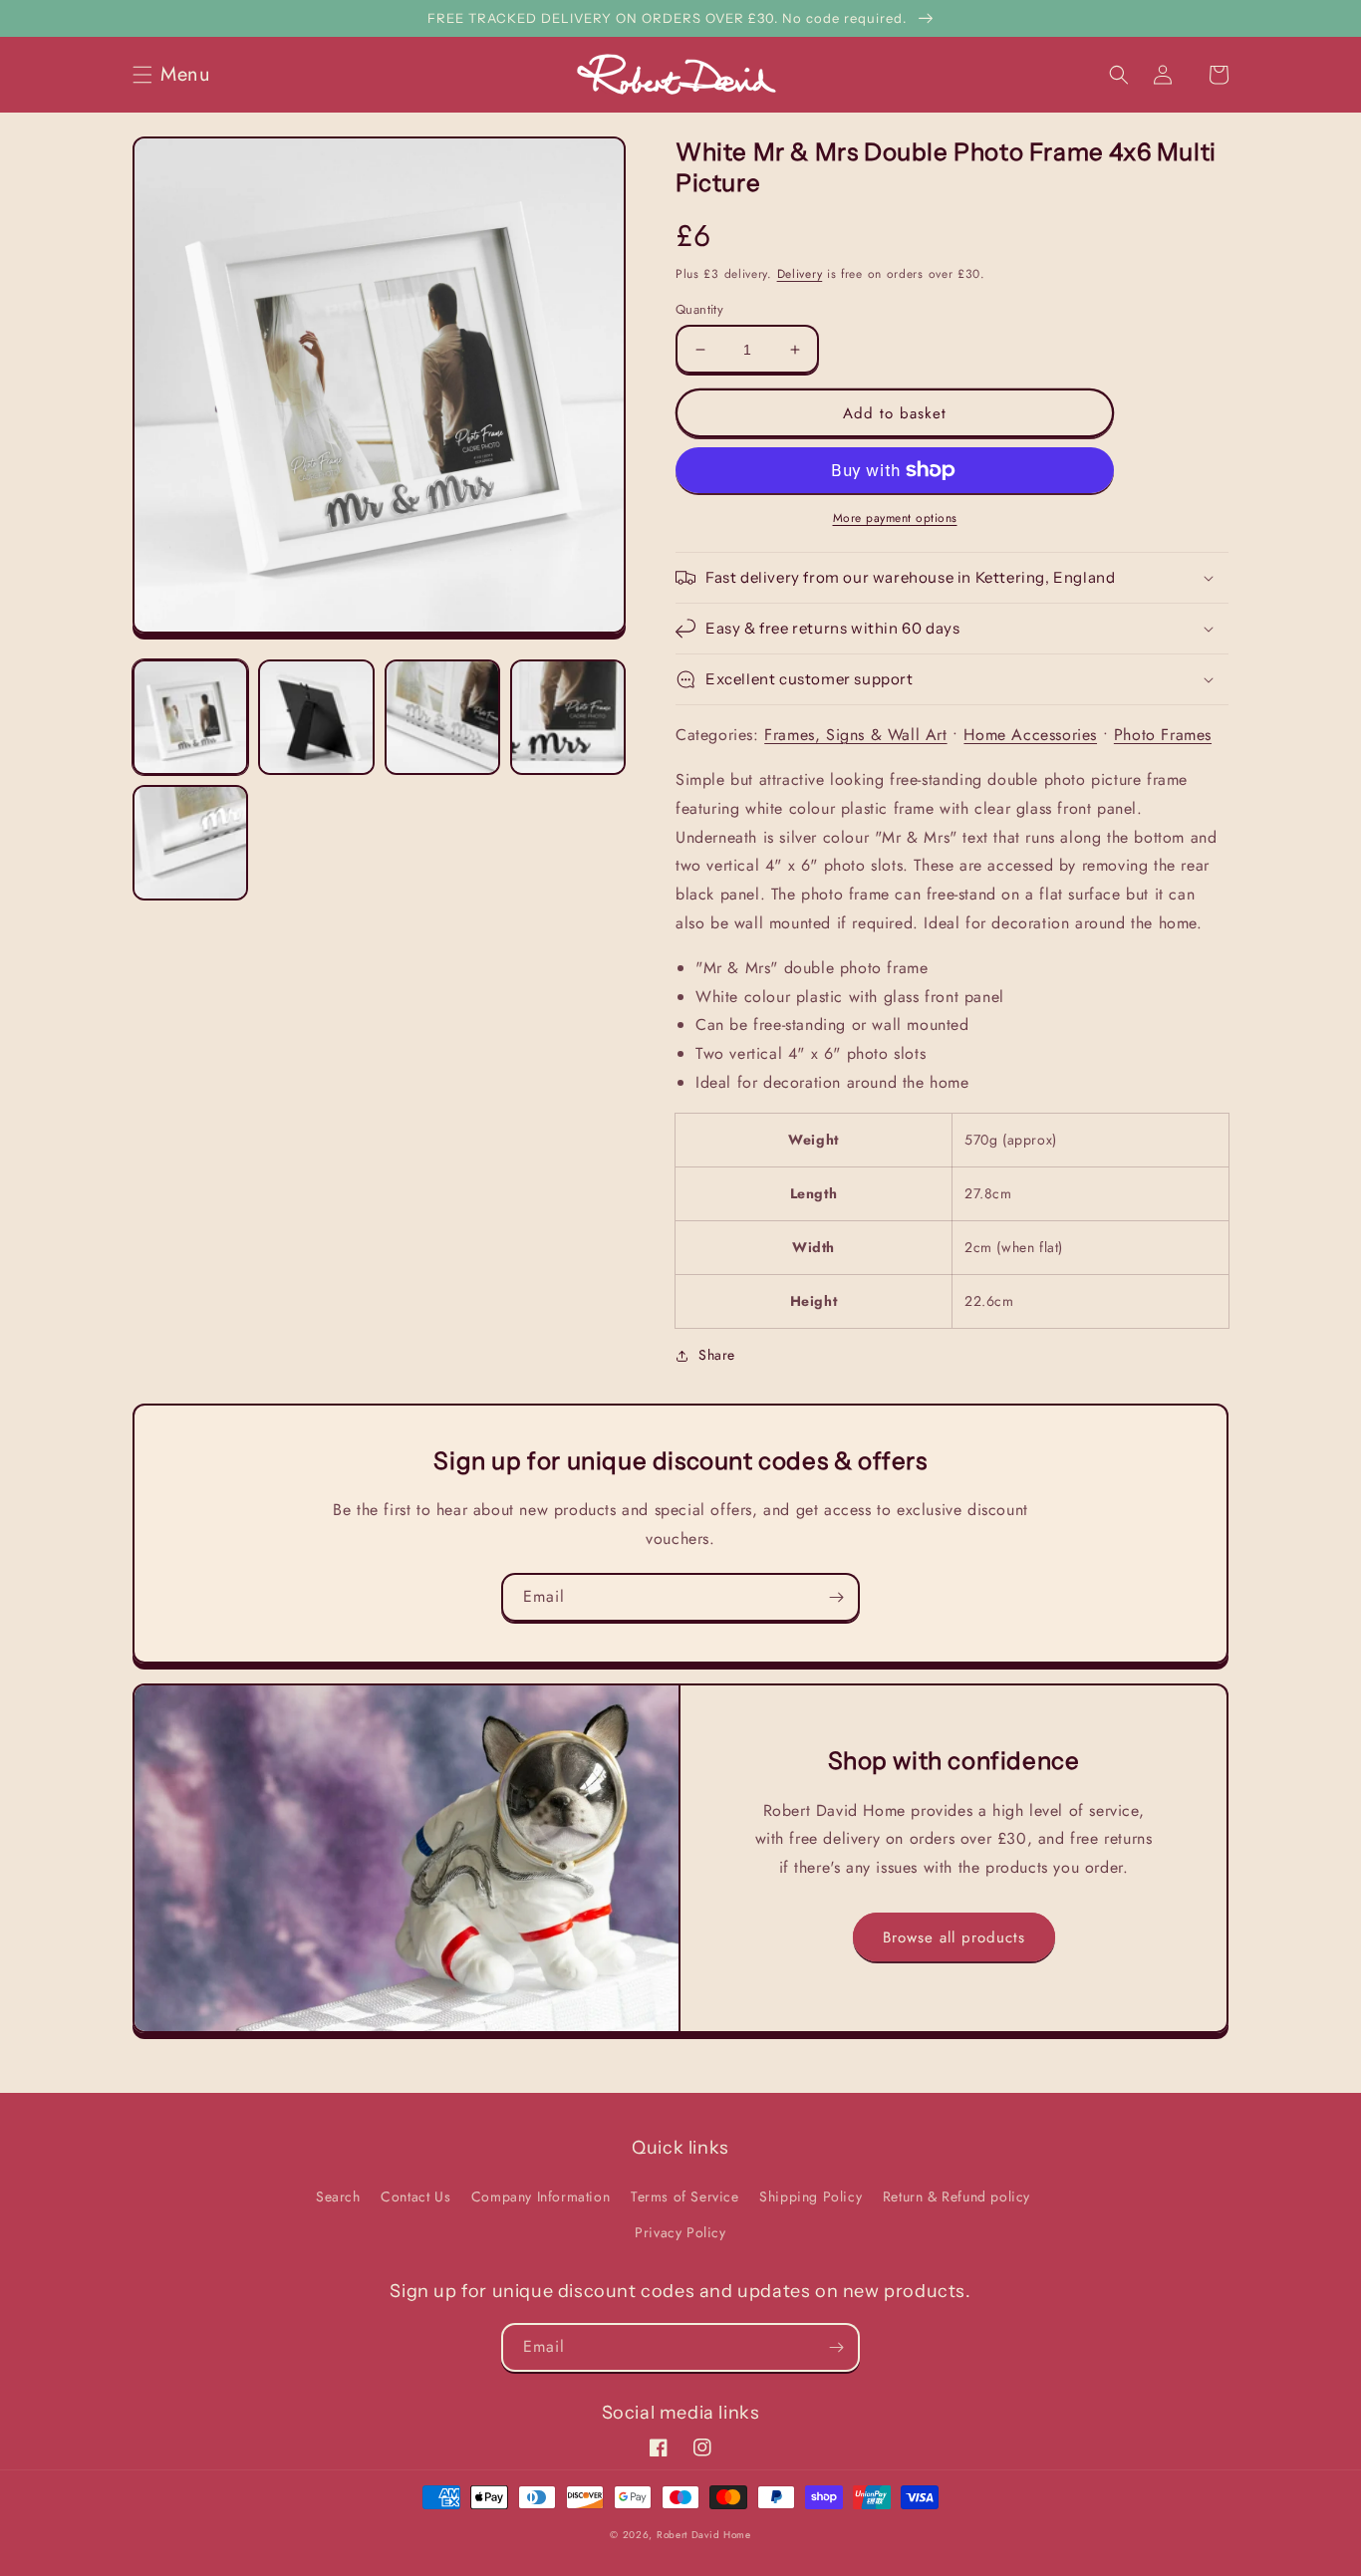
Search (338, 2196)
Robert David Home (704, 2535)
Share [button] (717, 1355)
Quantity (699, 309)
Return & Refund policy (956, 2196)
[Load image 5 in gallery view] (190, 843)
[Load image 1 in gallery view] (190, 717)
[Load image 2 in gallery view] (316, 717)
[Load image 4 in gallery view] (568, 717)
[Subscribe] (836, 1597)
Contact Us (415, 2196)
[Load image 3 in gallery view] (442, 717)
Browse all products (954, 1937)
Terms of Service (685, 2196)
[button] (177, 75)
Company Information (541, 2196)
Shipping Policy (811, 2196)
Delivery (800, 274)
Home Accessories (1030, 735)
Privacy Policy (680, 2232)
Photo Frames (1163, 735)
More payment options (895, 518)
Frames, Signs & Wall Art (855, 735)
